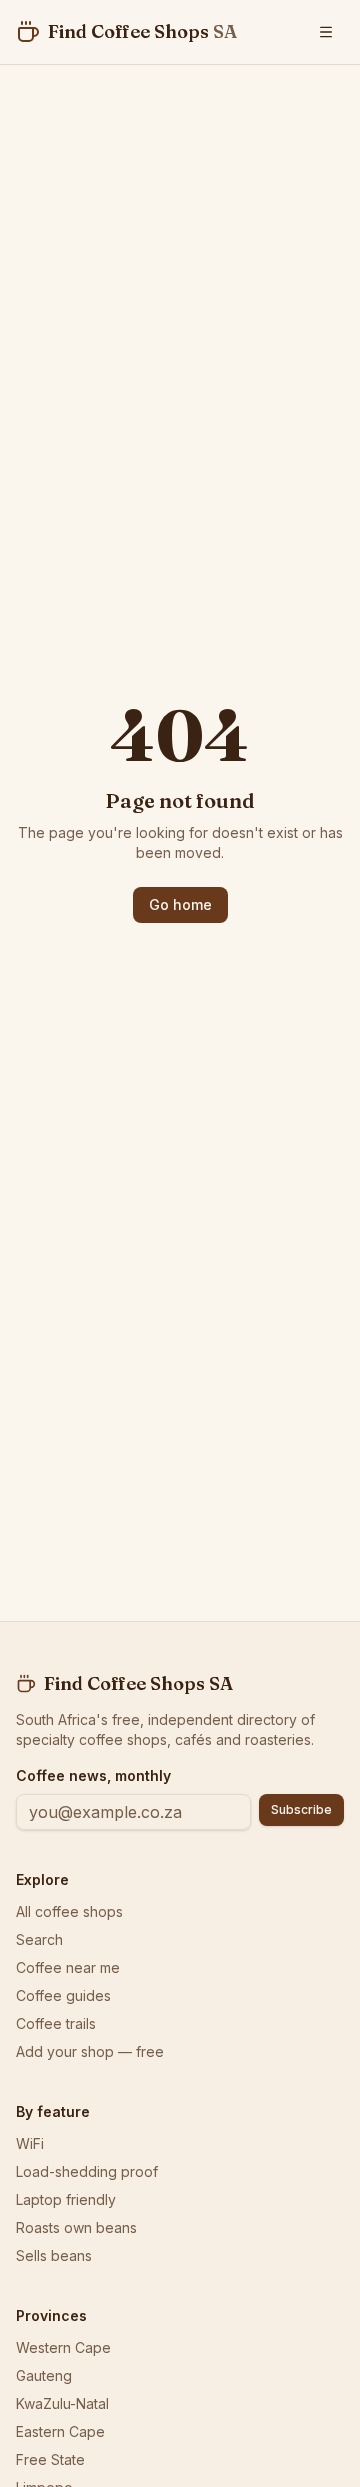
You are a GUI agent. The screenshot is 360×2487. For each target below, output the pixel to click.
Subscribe (301, 1809)
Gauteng (44, 2375)
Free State (50, 2459)
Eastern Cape (60, 2431)
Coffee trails (56, 2023)
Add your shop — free (90, 2051)
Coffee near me (68, 1967)
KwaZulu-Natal (62, 2403)
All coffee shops (69, 1911)
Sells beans (54, 2255)
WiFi (30, 2143)
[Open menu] (326, 32)
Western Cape (63, 2347)
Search (39, 1939)
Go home (180, 904)
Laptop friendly (66, 2199)
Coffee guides (63, 1995)
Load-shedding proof (87, 2171)
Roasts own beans (76, 2227)
